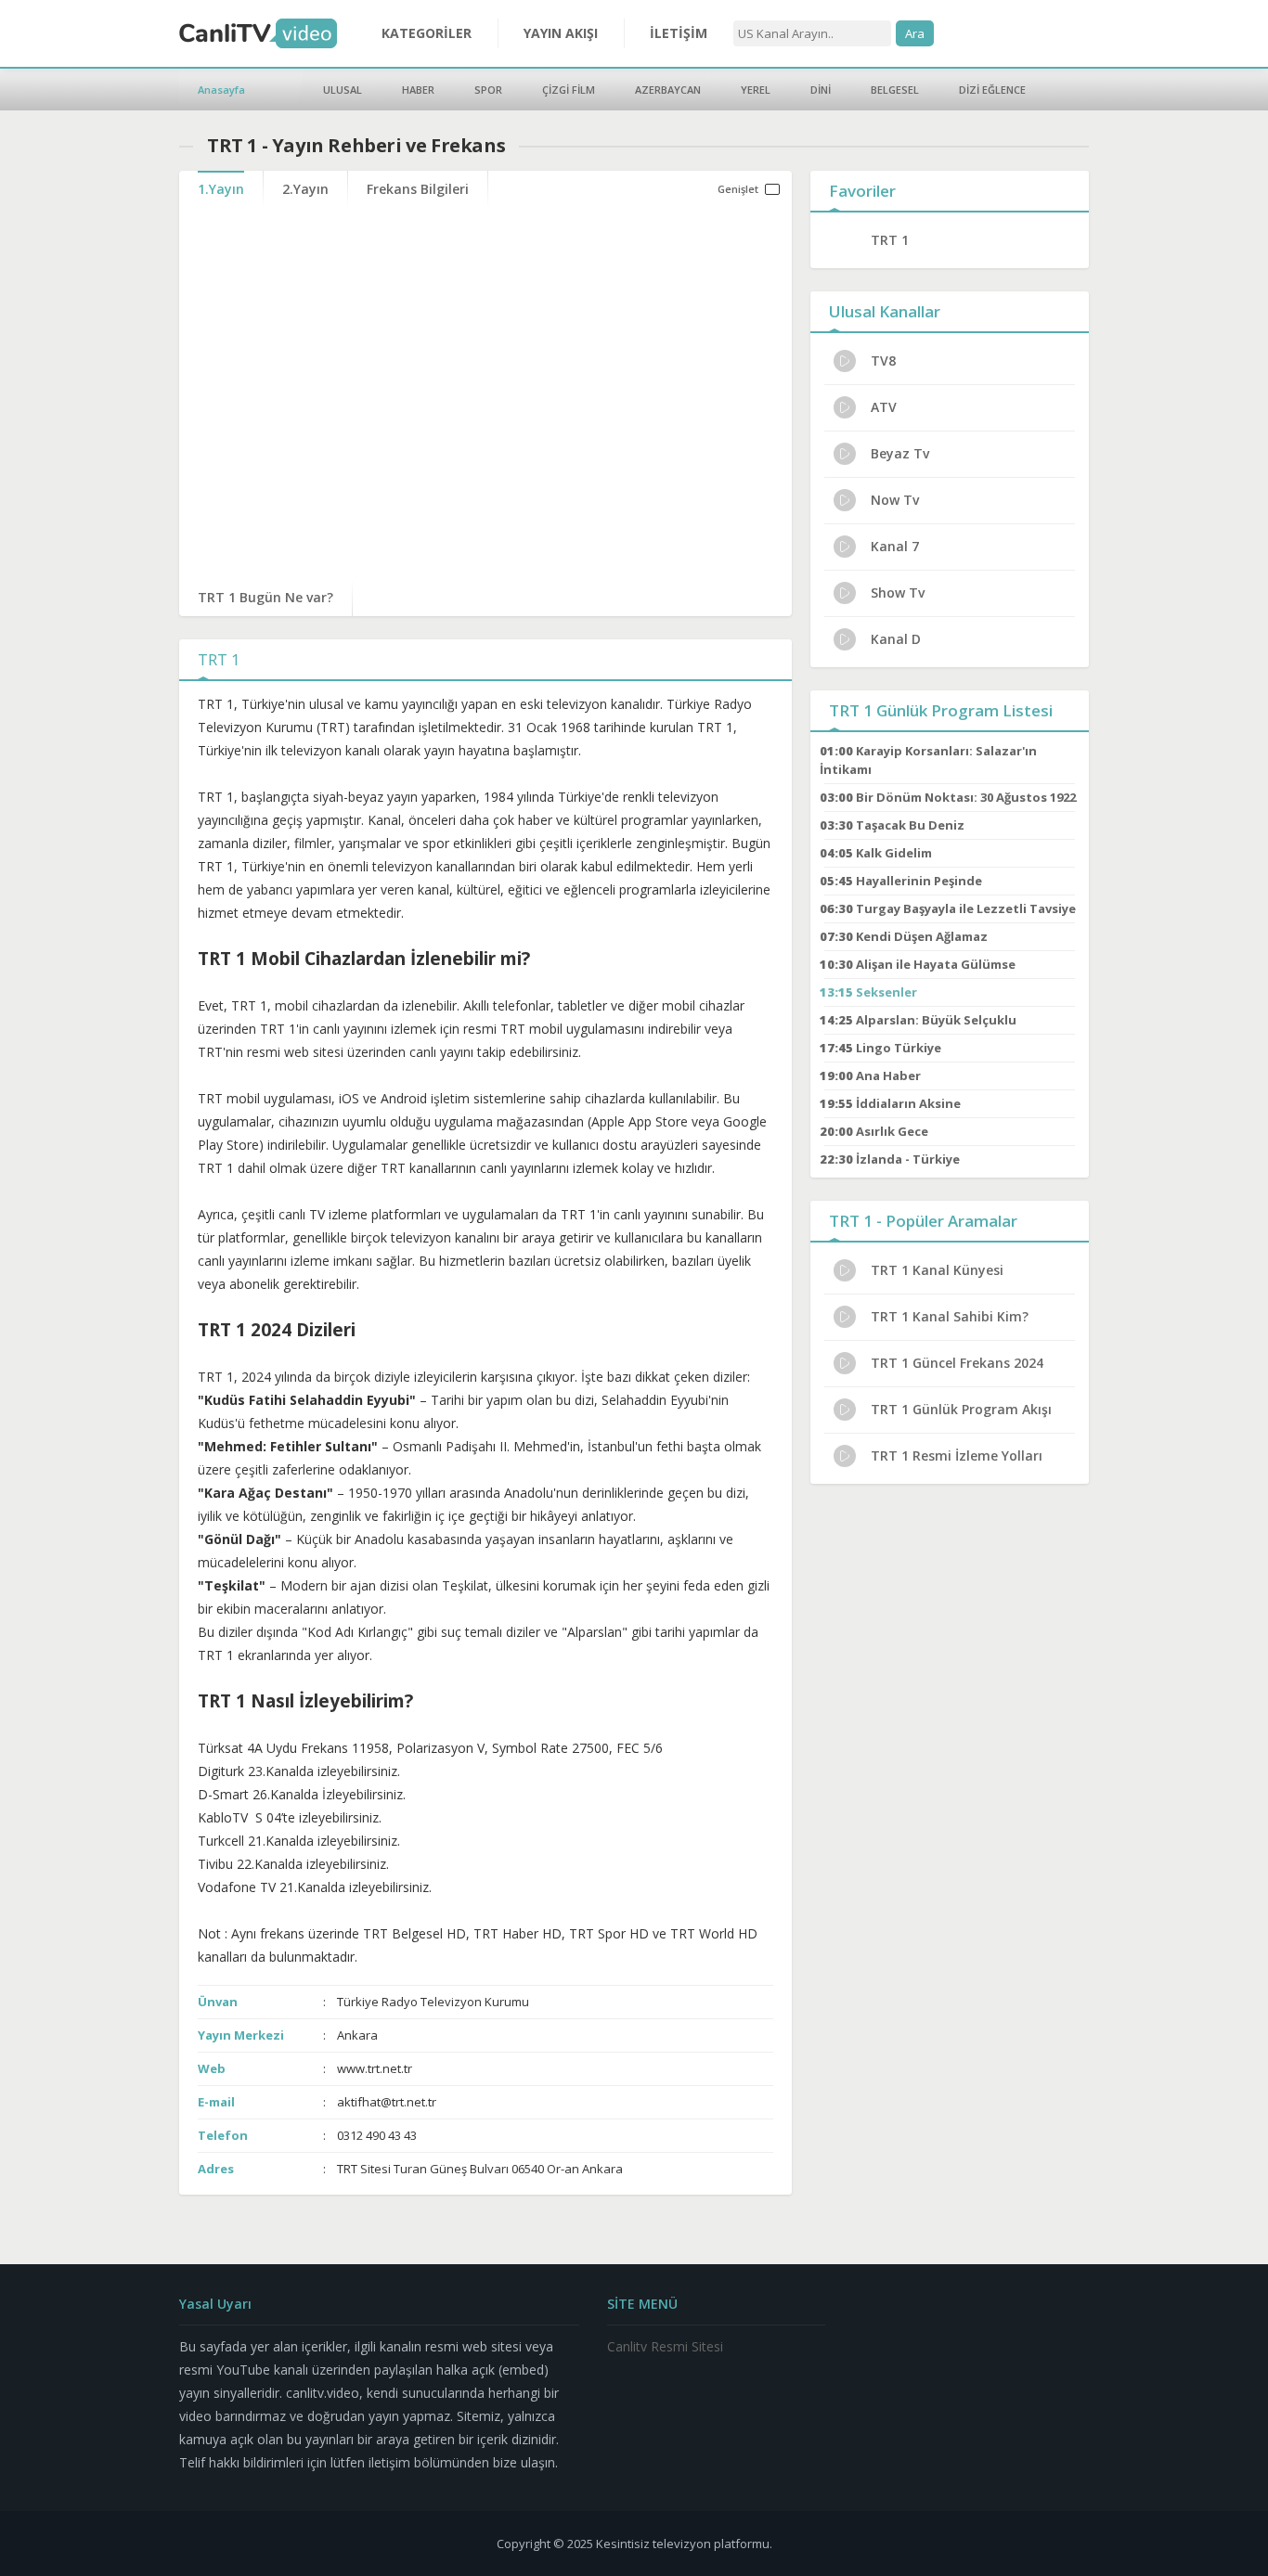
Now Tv (895, 500)
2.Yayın (305, 189)
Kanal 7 (895, 546)
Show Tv (898, 592)
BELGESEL (895, 90)
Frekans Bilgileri (418, 189)
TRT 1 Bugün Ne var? (265, 597)
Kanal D (896, 639)
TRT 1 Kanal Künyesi (937, 1270)
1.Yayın (221, 189)
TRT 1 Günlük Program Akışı (961, 1409)
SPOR (488, 90)
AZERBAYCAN (668, 90)
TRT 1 (890, 240)
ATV (884, 407)
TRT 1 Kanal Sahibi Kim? (950, 1316)
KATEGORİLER (427, 33)
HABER (418, 90)
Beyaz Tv (900, 453)
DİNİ (821, 90)
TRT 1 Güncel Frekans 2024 (957, 1363)
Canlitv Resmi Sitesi (665, 2346)
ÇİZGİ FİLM (569, 90)
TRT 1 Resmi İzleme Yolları (957, 1455)
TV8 (883, 361)
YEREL (756, 90)
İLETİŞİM (679, 33)
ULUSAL (343, 90)
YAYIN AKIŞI (561, 33)
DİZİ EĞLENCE (992, 90)
